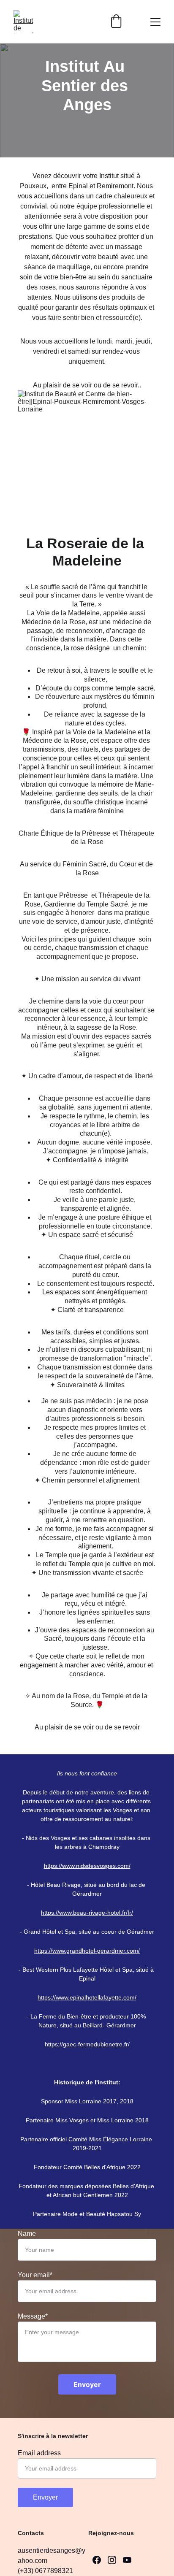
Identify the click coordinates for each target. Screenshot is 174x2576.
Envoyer (87, 2384)
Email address (39, 2453)
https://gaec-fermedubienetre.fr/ (87, 2044)
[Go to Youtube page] (127, 2560)
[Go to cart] (116, 22)
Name (27, 2234)
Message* (33, 2316)
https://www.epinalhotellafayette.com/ (87, 1997)
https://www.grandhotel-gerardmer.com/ (87, 1951)
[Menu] (155, 22)
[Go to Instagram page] (112, 2560)
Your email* (35, 2275)
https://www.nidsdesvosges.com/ (87, 1866)
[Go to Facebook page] (97, 2560)
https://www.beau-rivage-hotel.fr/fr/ (87, 1913)
